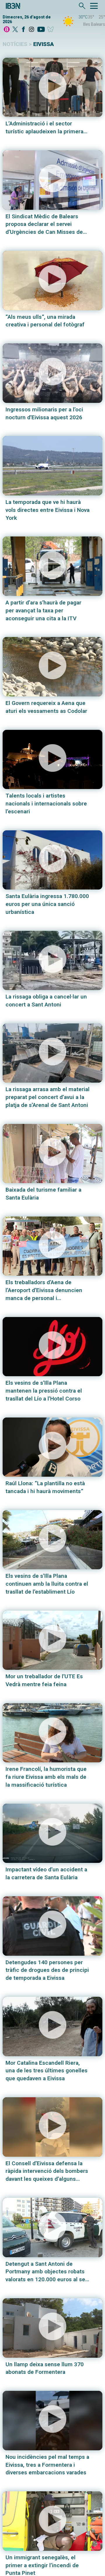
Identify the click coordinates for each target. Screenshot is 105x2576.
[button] (52, 87)
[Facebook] (23, 30)
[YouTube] (41, 30)
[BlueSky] (51, 30)
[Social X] (15, 30)
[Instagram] (32, 30)
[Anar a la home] (7, 30)
